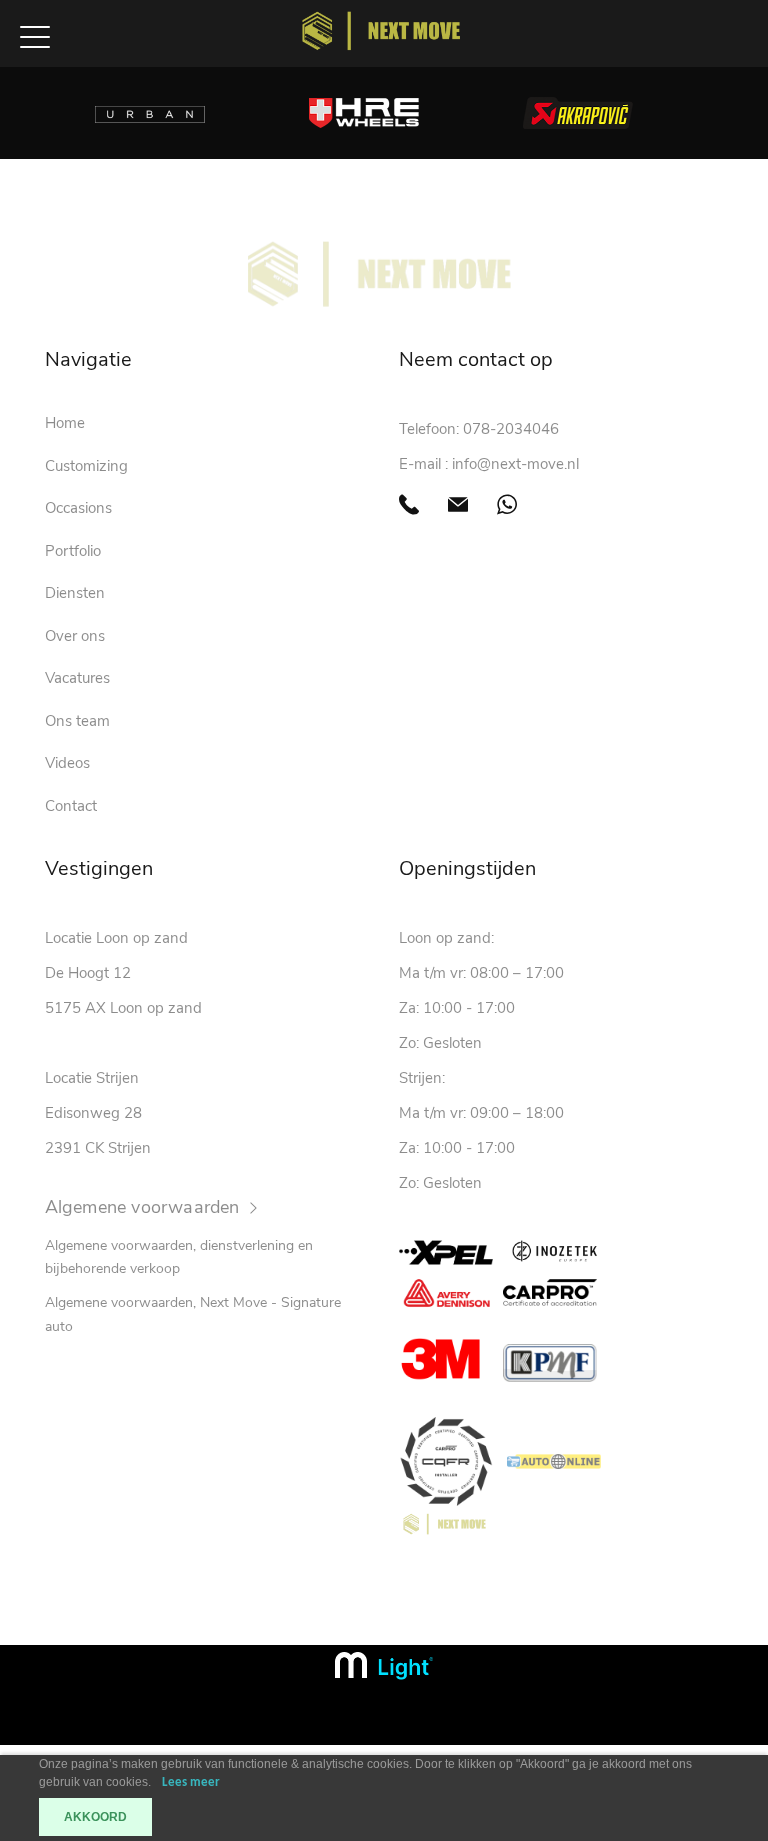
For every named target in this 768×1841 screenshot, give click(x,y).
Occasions (78, 508)
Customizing (86, 466)
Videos (67, 763)
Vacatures (77, 678)
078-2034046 (511, 429)
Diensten (75, 593)
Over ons (75, 636)
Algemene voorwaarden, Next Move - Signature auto (193, 1314)
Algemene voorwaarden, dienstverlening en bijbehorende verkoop (179, 1257)
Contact (71, 806)
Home (65, 423)
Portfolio (73, 551)
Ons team (77, 721)
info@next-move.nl (515, 464)
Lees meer (191, 1782)
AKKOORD (95, 1817)
